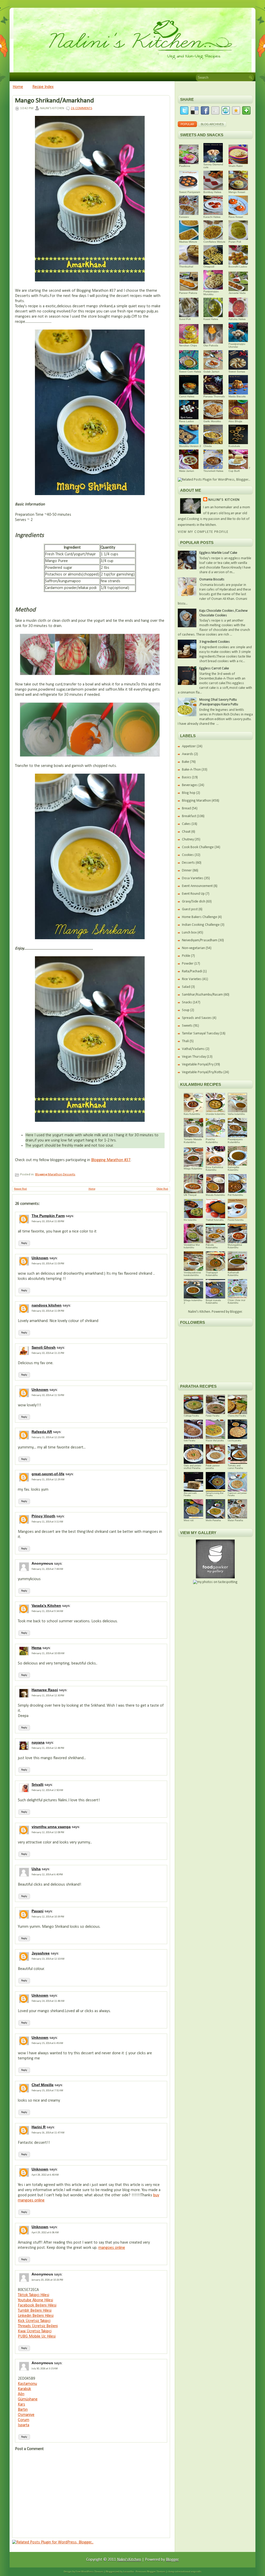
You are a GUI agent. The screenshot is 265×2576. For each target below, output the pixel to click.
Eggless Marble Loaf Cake (218, 553)
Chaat (186, 832)
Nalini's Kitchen (224, 500)
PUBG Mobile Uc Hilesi (37, 2336)
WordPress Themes (92, 2572)
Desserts (69, 1174)
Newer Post (20, 1189)
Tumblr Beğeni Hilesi (35, 2311)
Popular (187, 124)
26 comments (82, 108)
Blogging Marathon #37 (111, 1160)
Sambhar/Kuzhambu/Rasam (202, 995)
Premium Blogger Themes (150, 2572)
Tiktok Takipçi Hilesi (34, 2295)
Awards (188, 754)
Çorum (24, 2420)
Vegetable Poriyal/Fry (198, 1065)
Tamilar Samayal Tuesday (200, 1033)
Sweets (187, 1026)
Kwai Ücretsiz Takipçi (35, 2331)
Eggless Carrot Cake (214, 669)
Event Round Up (193, 894)
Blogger (236, 1312)
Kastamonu (27, 2384)
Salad (186, 987)
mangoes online (112, 2248)
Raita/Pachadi (192, 971)
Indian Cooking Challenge (201, 925)
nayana (38, 1742)
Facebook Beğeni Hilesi (37, 2305)
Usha (36, 1869)
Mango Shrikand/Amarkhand (54, 101)
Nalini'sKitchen (129, 2560)
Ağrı (21, 2394)
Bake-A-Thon (191, 770)
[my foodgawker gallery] (215, 1577)
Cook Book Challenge (198, 847)
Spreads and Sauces (197, 1018)
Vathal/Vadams (193, 1049)
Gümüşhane (28, 2399)
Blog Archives (212, 124)
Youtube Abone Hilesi (35, 2300)
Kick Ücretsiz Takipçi (34, 2321)
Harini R (39, 2127)
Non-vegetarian (193, 948)
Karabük (24, 2389)
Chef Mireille (43, 2085)
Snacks (187, 1002)
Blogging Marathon (49, 1174)
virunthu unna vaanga (51, 1827)
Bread (186, 808)
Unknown (40, 1258)
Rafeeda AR (42, 1432)
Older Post (162, 1189)
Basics (187, 777)
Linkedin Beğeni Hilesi (36, 2316)
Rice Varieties (192, 979)
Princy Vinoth (43, 1516)
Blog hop (189, 793)
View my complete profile (203, 532)
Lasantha (128, 2572)
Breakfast (189, 816)
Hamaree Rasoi (45, 1690)
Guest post (190, 909)
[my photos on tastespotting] (215, 1582)
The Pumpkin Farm (48, 1216)
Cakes (186, 824)
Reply (24, 1243)
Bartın (23, 2410)
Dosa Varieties (193, 878)
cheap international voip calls (185, 2572)
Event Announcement (197, 886)
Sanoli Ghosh (44, 1347)
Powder (188, 964)
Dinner (187, 871)
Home (18, 87)
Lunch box (189, 933)
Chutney (188, 839)
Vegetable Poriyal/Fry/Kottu (202, 1072)
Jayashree (41, 1953)
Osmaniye (26, 2415)
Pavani (38, 1911)
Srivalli (38, 1784)
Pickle (186, 956)
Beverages (190, 785)
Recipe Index (43, 87)
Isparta (24, 2425)
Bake (186, 762)
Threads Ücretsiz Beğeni (38, 2326)
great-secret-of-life (48, 1474)
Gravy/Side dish (194, 902)
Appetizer (189, 746)
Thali (185, 1041)
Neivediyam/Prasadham (200, 940)
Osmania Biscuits (212, 580)
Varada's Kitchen (46, 1606)
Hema (36, 1648)
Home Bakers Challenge (200, 917)
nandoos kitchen (47, 1305)
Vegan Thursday (194, 1057)
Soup (186, 1010)
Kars (21, 2405)
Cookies (188, 855)
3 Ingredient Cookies (215, 642)
